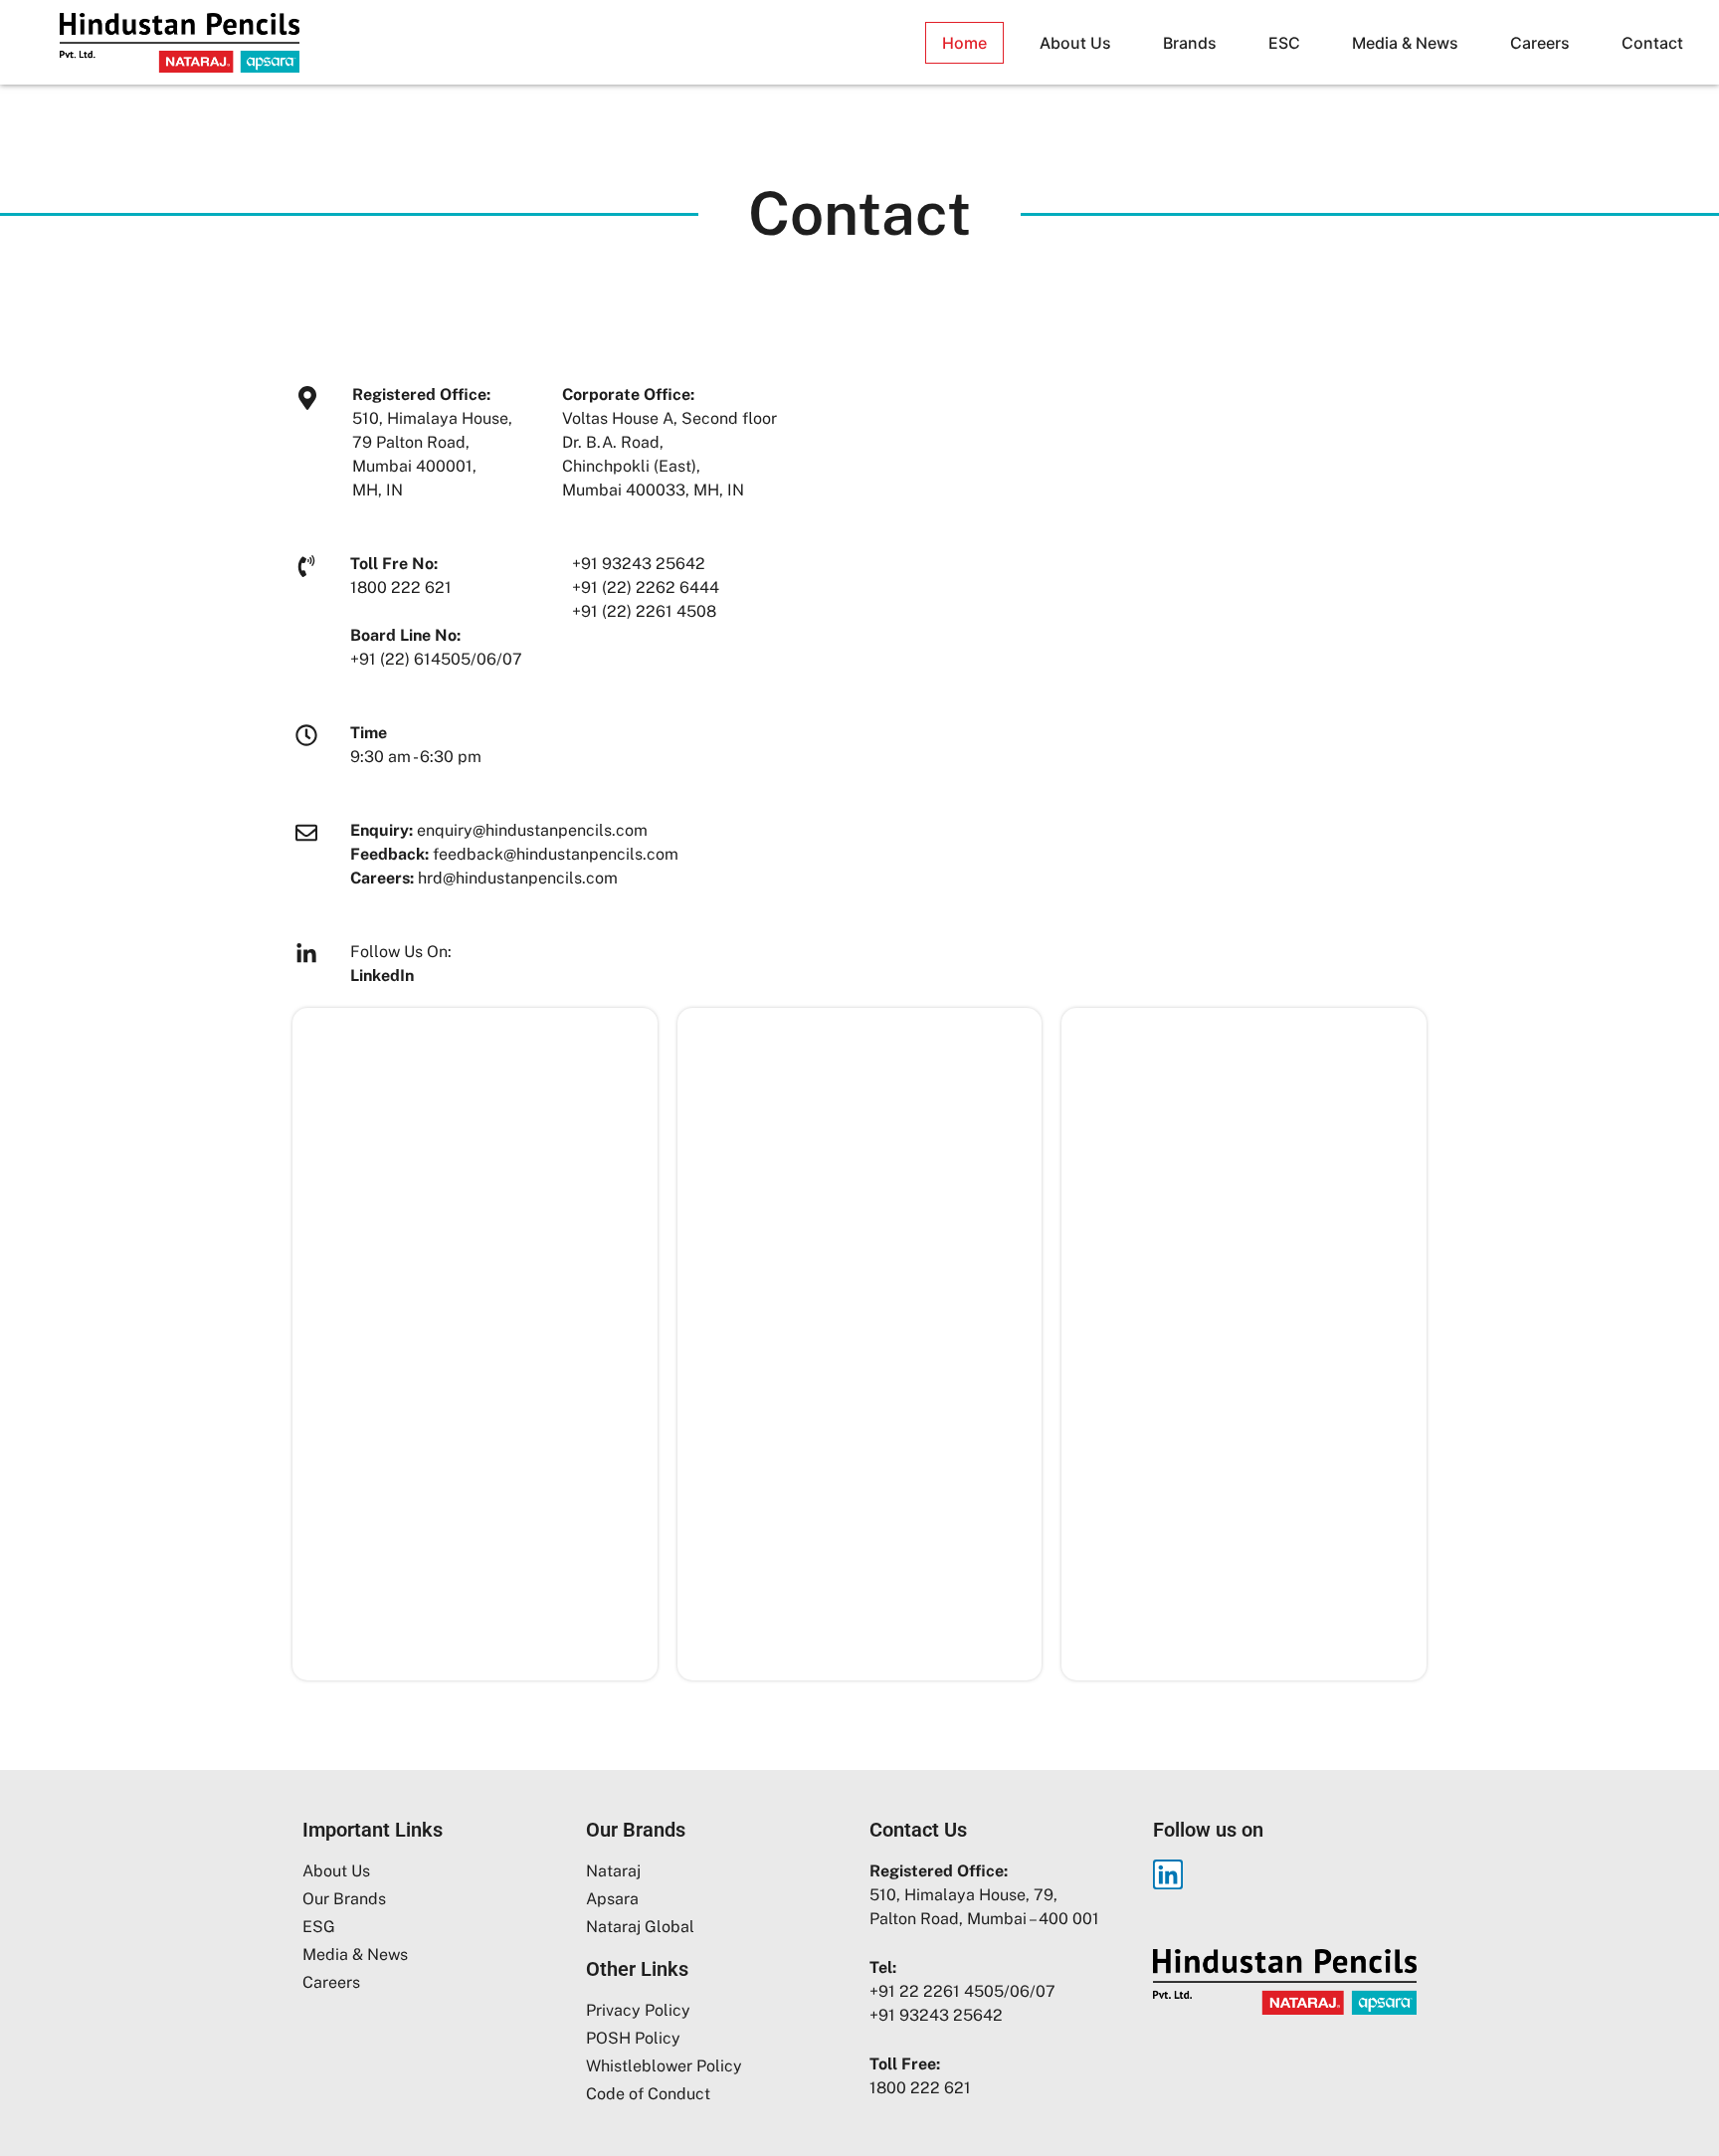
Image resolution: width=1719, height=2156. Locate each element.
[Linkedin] (1168, 1874)
